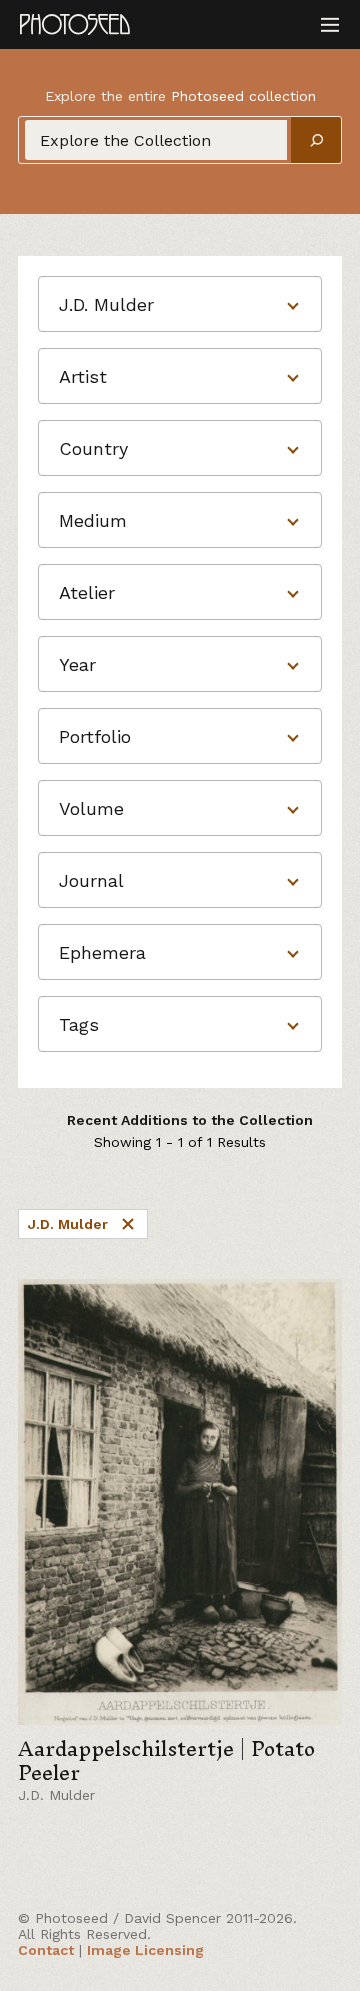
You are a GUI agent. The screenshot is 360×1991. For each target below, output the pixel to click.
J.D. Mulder (68, 1224)
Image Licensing (145, 1950)
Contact (46, 1950)
